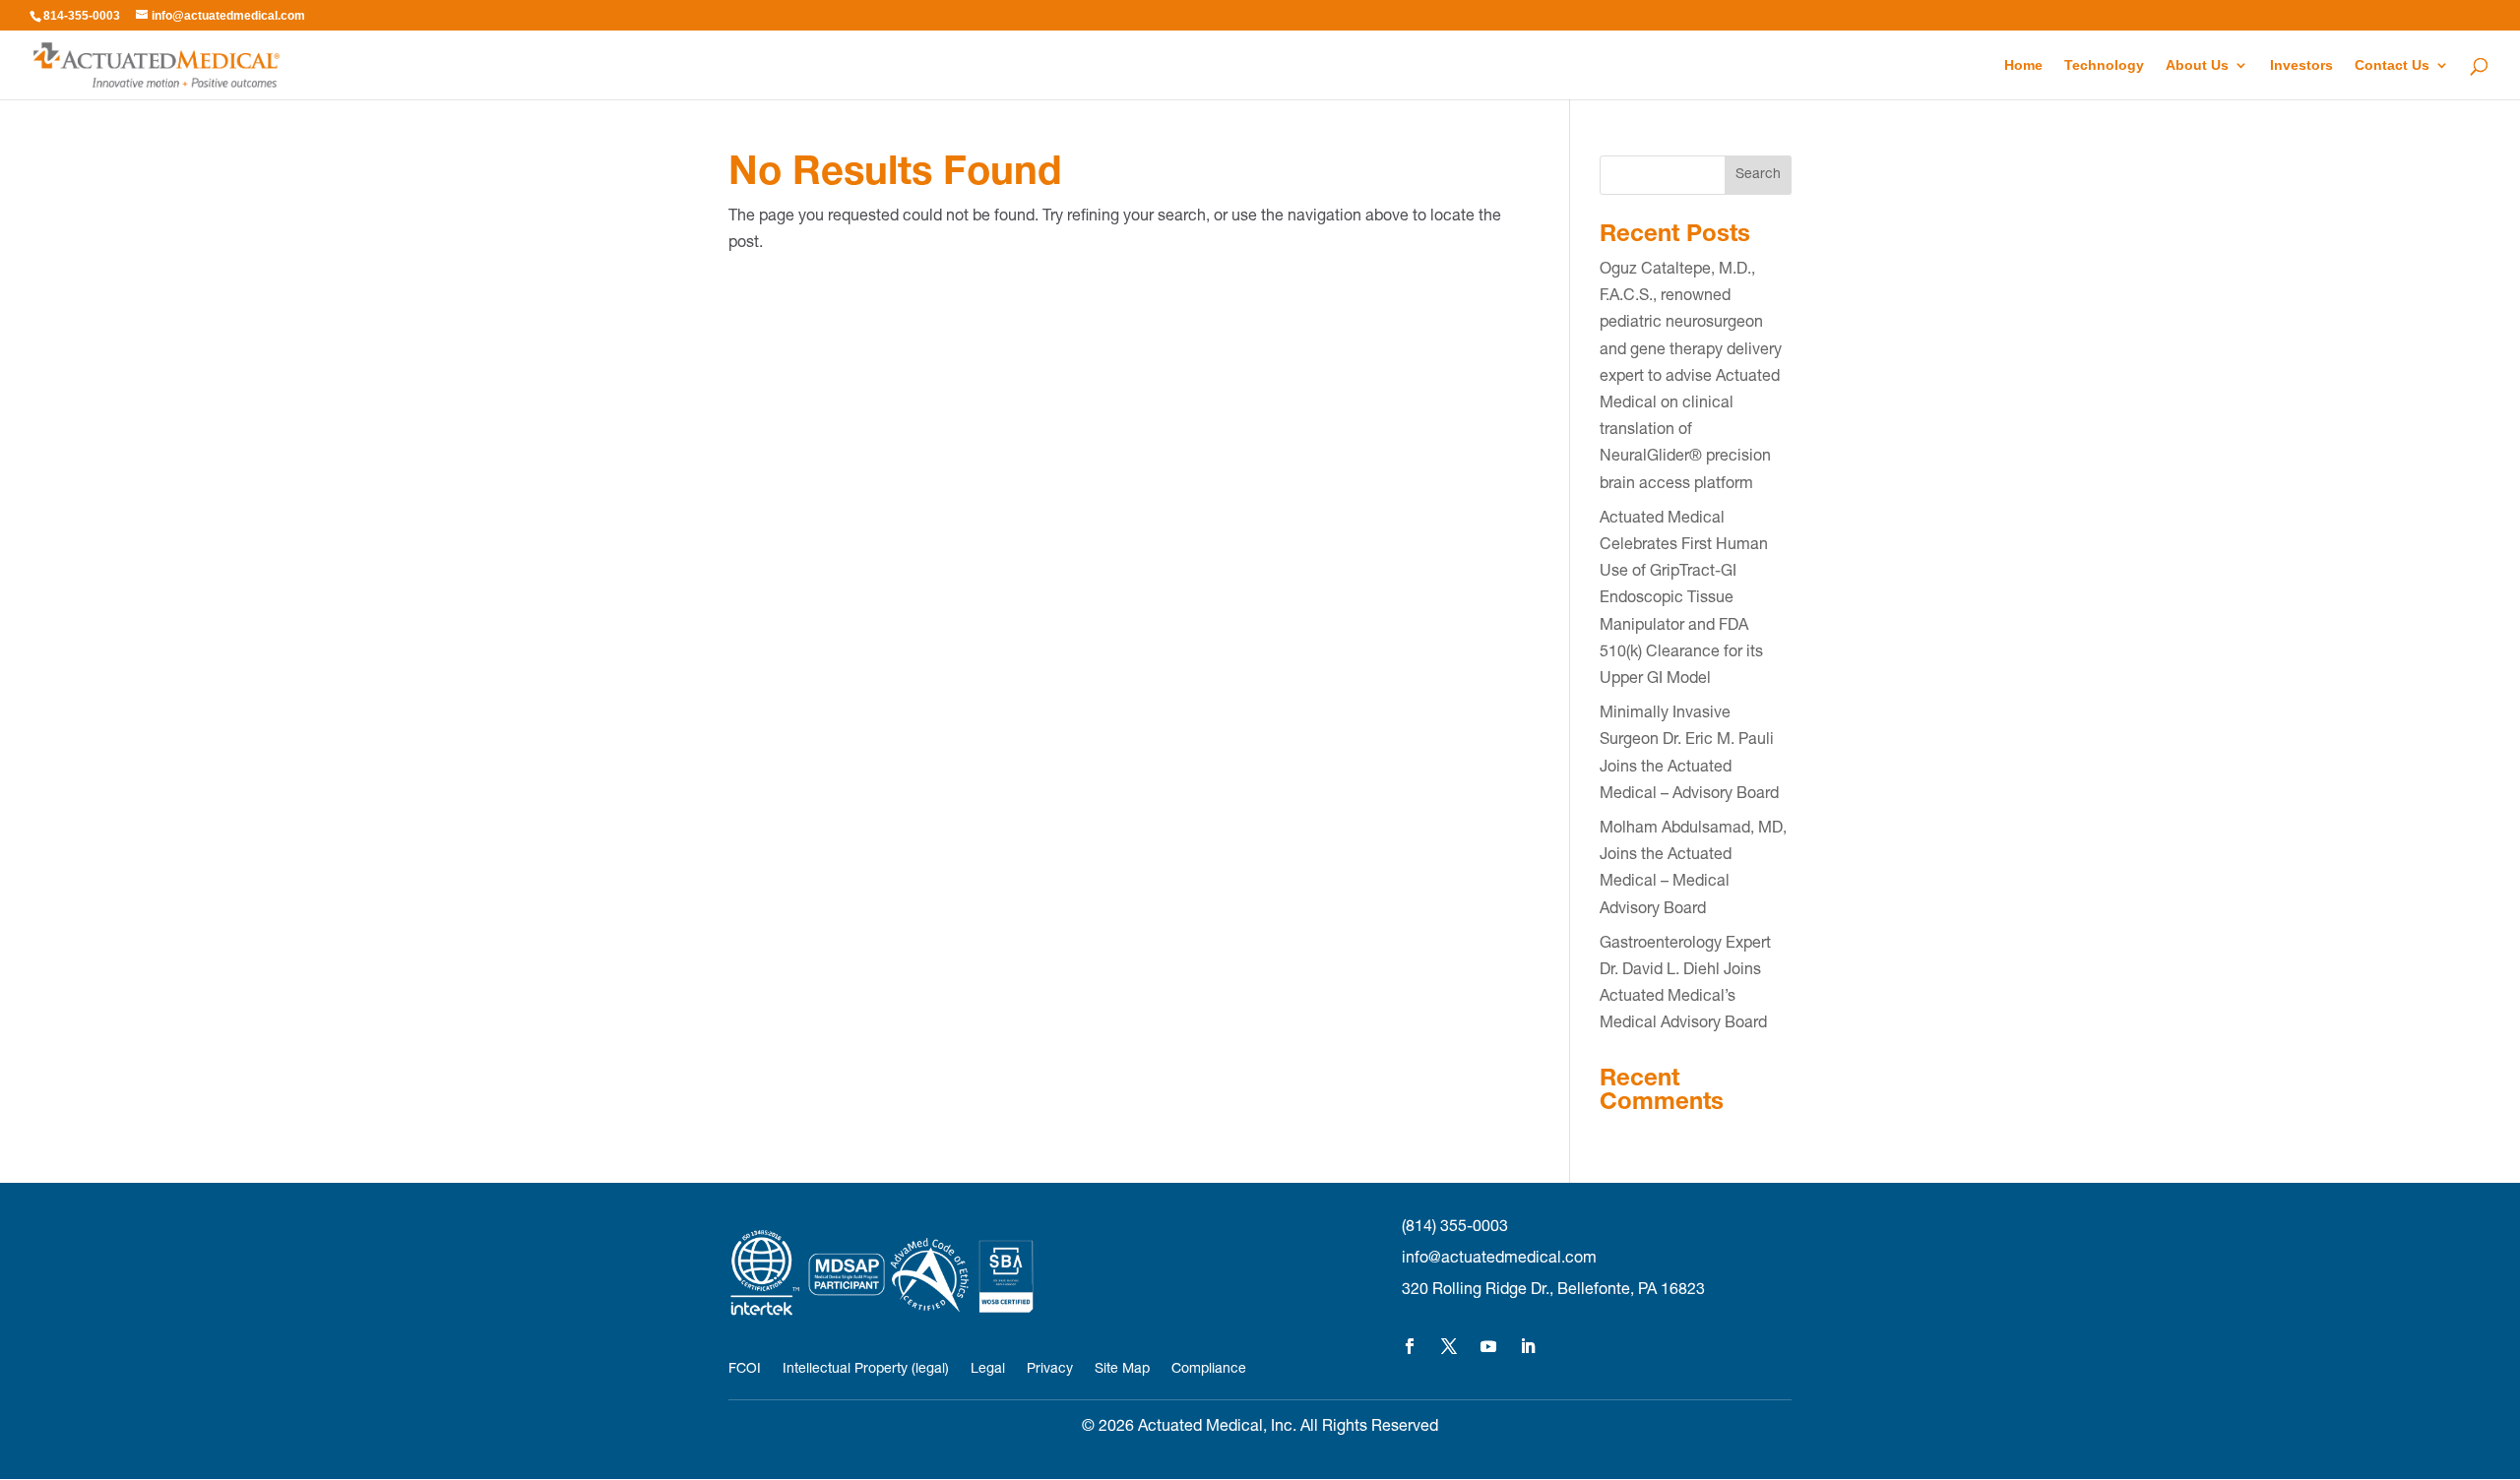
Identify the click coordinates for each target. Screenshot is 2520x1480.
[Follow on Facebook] (1410, 1346)
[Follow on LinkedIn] (1528, 1346)
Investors (2301, 65)
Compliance (1209, 1370)
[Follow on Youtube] (1488, 1346)
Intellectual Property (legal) (866, 1370)
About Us (2197, 65)
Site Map (1122, 1370)
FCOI (745, 1370)
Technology (2104, 65)
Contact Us (2392, 65)
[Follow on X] (1449, 1346)
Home (2023, 65)
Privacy (1050, 1370)
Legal (988, 1370)
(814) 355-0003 (1455, 1228)
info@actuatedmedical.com (1499, 1260)
